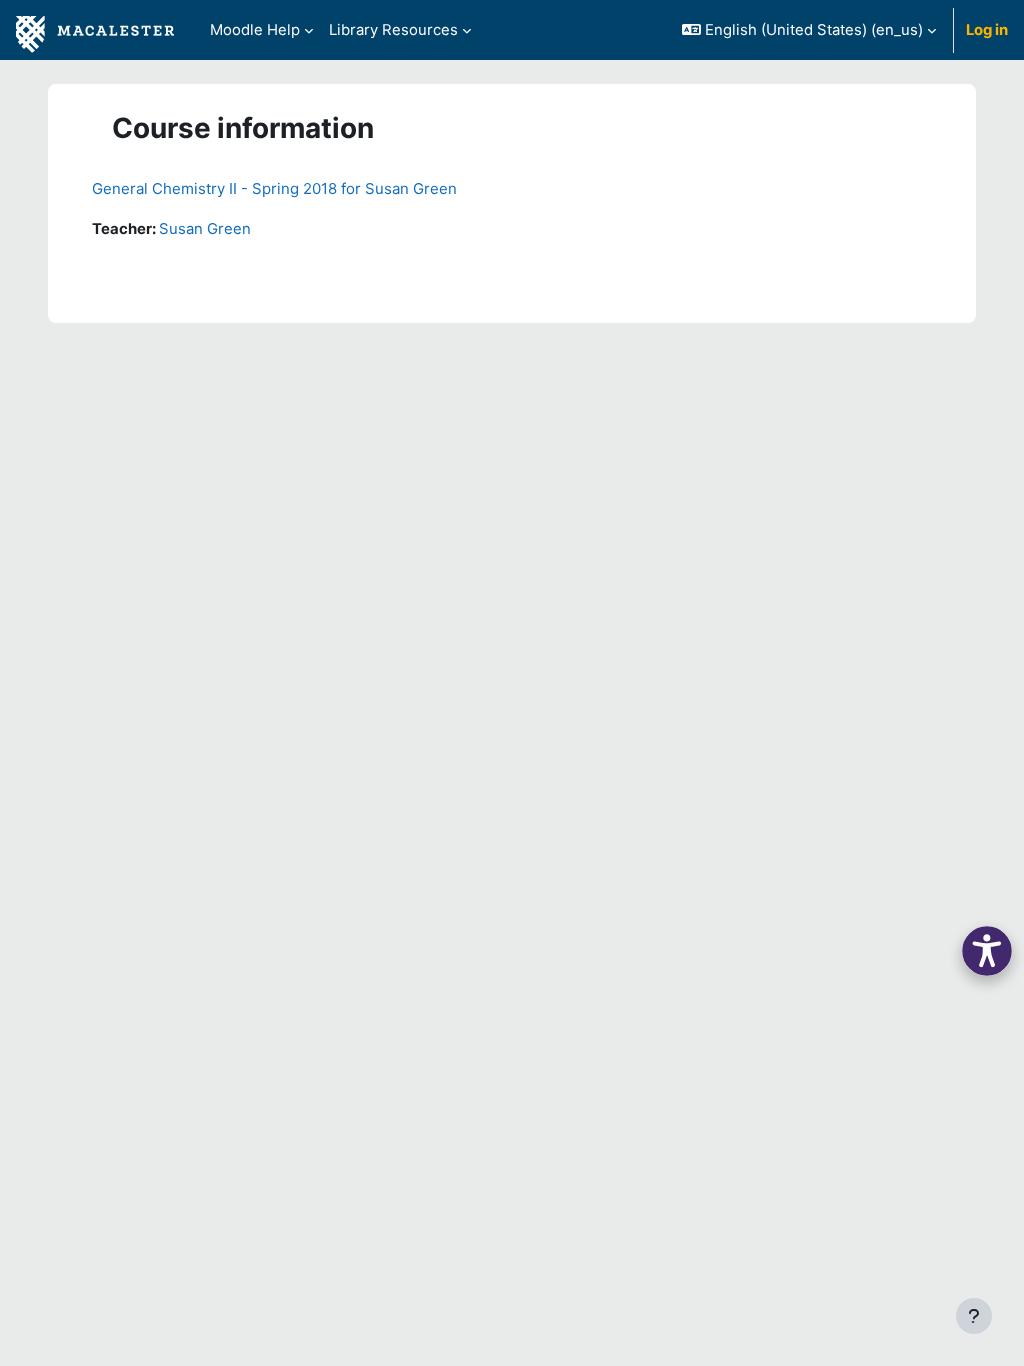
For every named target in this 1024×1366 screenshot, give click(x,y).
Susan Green (205, 229)
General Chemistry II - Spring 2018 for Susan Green (274, 188)
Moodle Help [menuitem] (255, 30)
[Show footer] (974, 1316)
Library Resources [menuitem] (393, 30)
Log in (987, 30)
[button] (809, 30)
